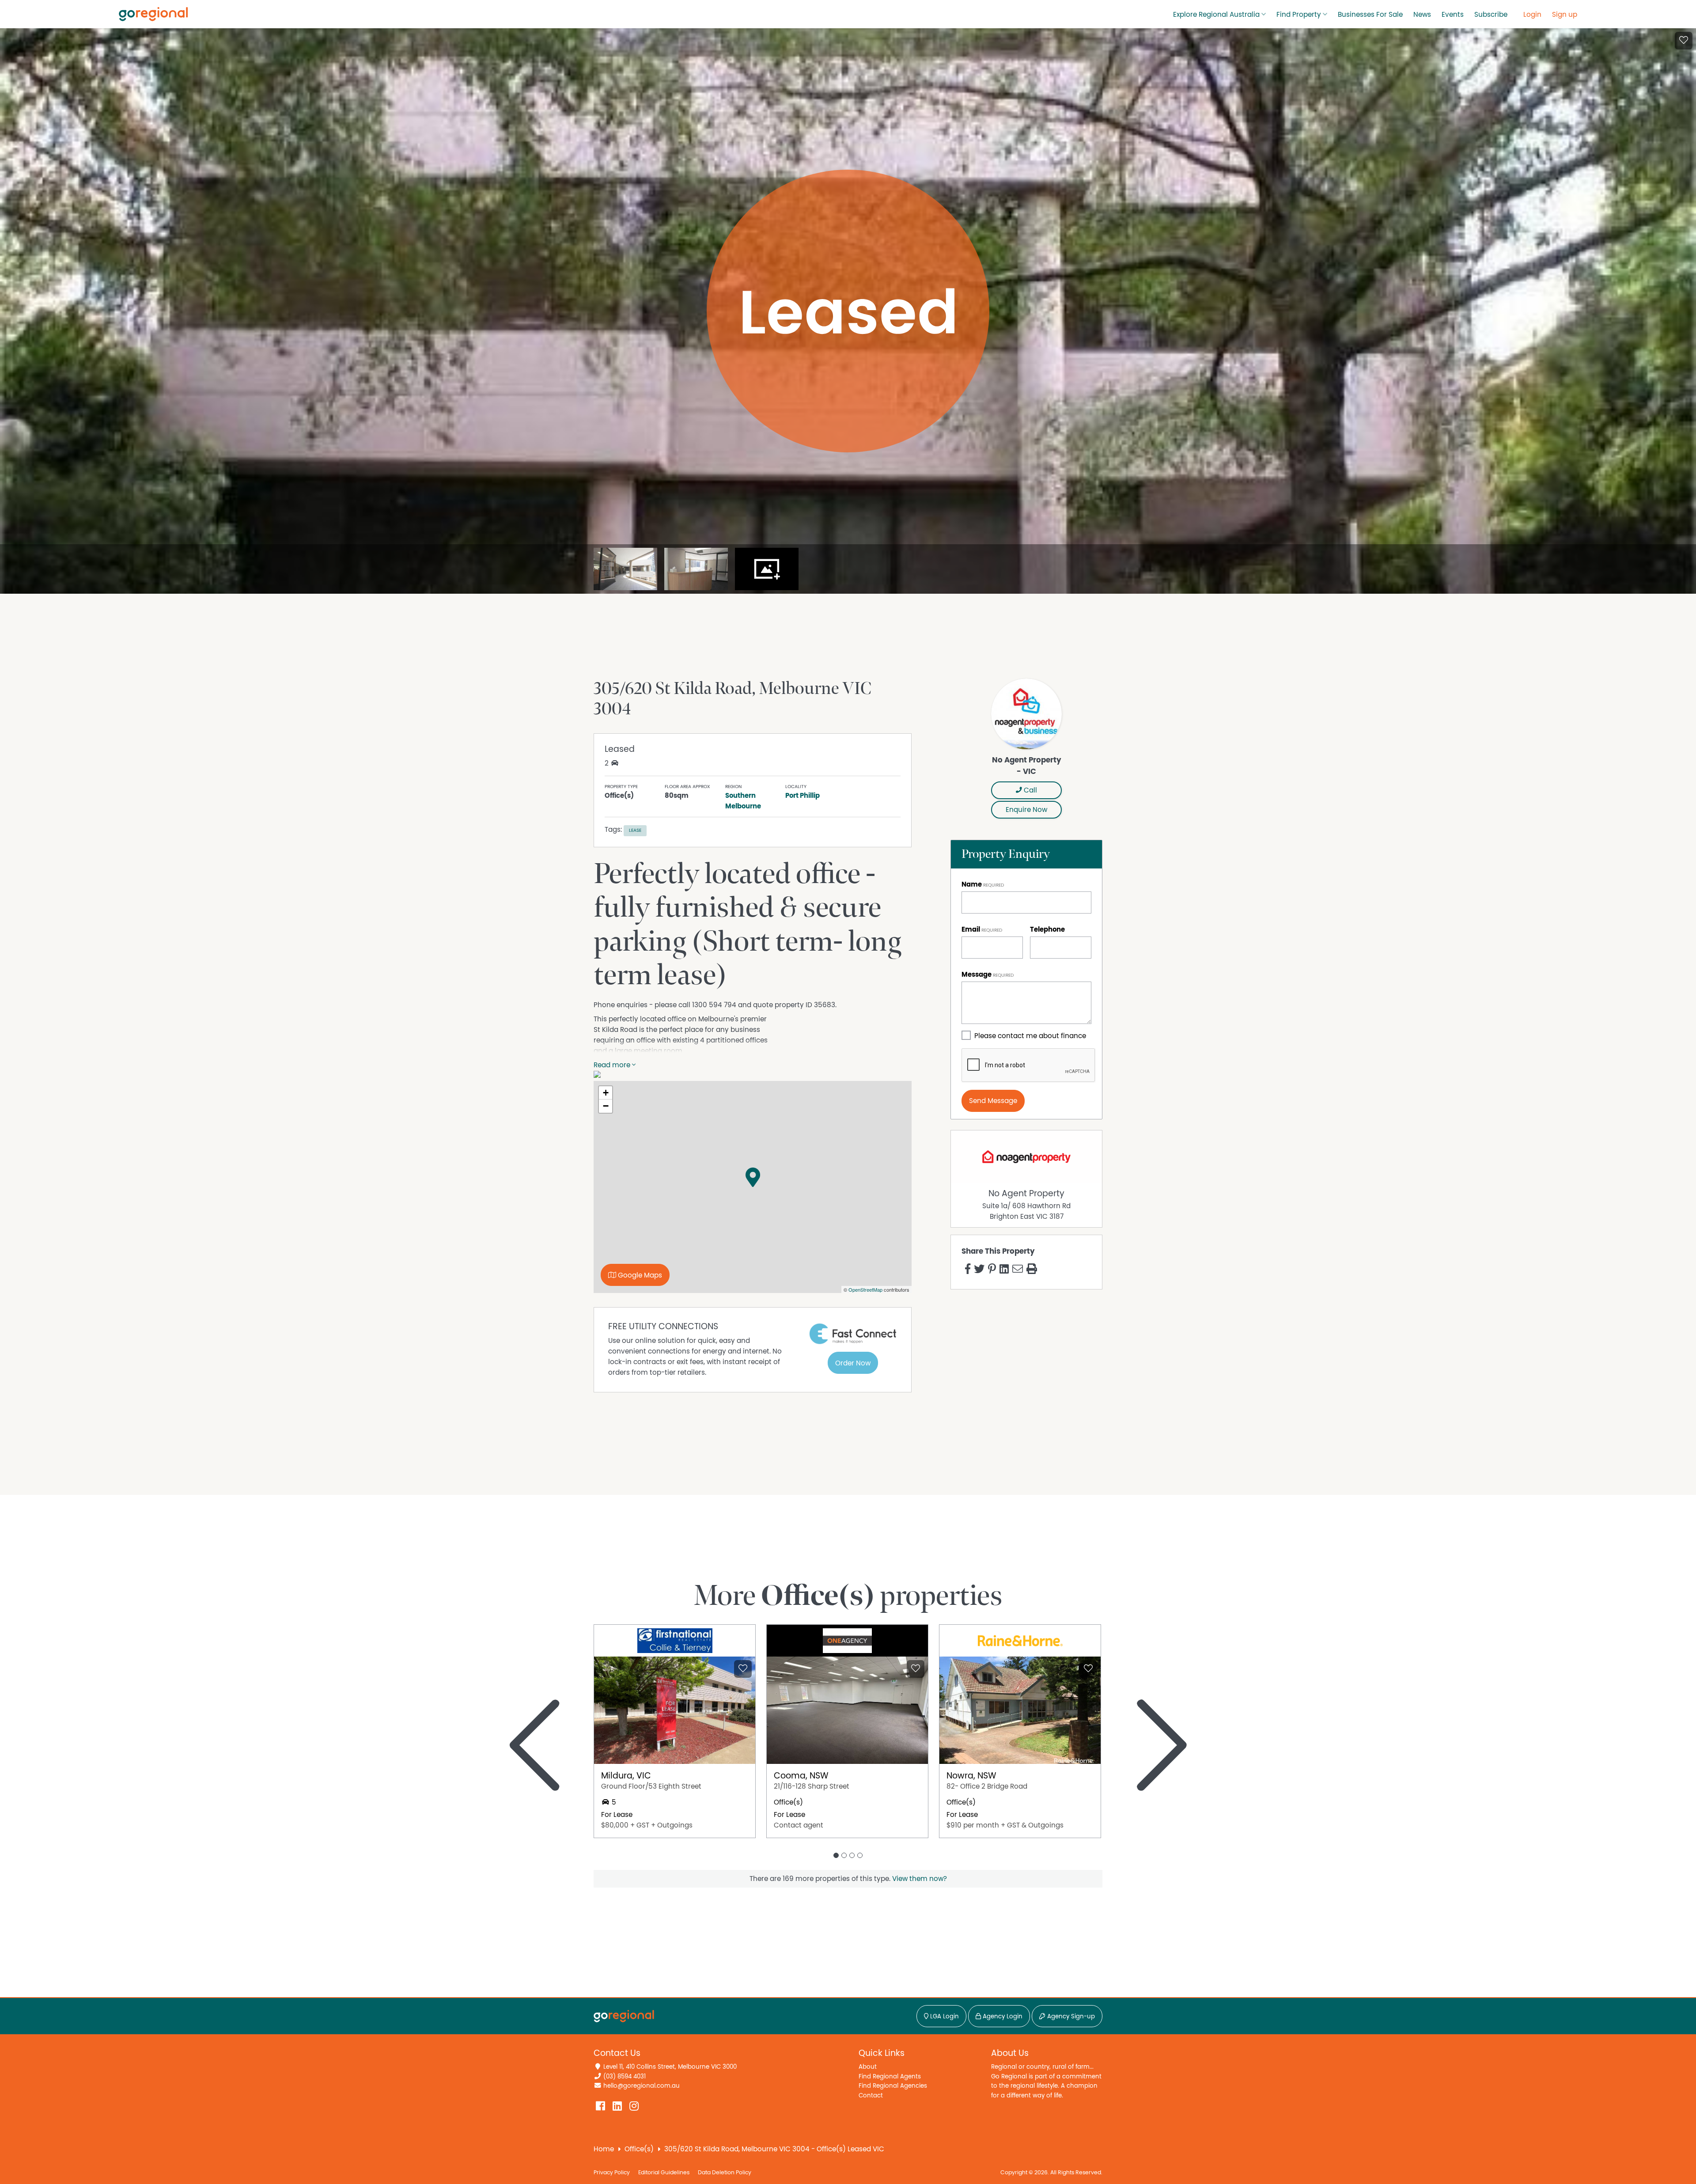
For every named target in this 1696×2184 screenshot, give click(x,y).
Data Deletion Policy (725, 2173)
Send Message (993, 1101)
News (1422, 15)
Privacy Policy (612, 2173)
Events (1453, 15)
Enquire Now (1026, 810)
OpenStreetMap (865, 1289)
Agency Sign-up (1070, 2017)
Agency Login (1002, 2017)
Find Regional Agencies (893, 2086)
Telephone (1047, 929)
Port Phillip (803, 796)
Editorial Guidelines (664, 2173)
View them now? (920, 1879)
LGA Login (944, 2017)
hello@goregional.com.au (642, 2086)
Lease (635, 830)
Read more (613, 1065)
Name (972, 884)
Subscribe (1491, 15)
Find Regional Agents (890, 2076)
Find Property (1299, 15)
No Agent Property (1026, 1194)
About (868, 2067)
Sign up (1565, 15)
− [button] (606, 1106)
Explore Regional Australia (1216, 15)
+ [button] (606, 1093)
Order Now (853, 1363)
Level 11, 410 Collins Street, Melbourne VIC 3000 (670, 2067)
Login (1532, 15)
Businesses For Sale (1370, 15)
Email (971, 929)
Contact (871, 2095)
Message (977, 974)
